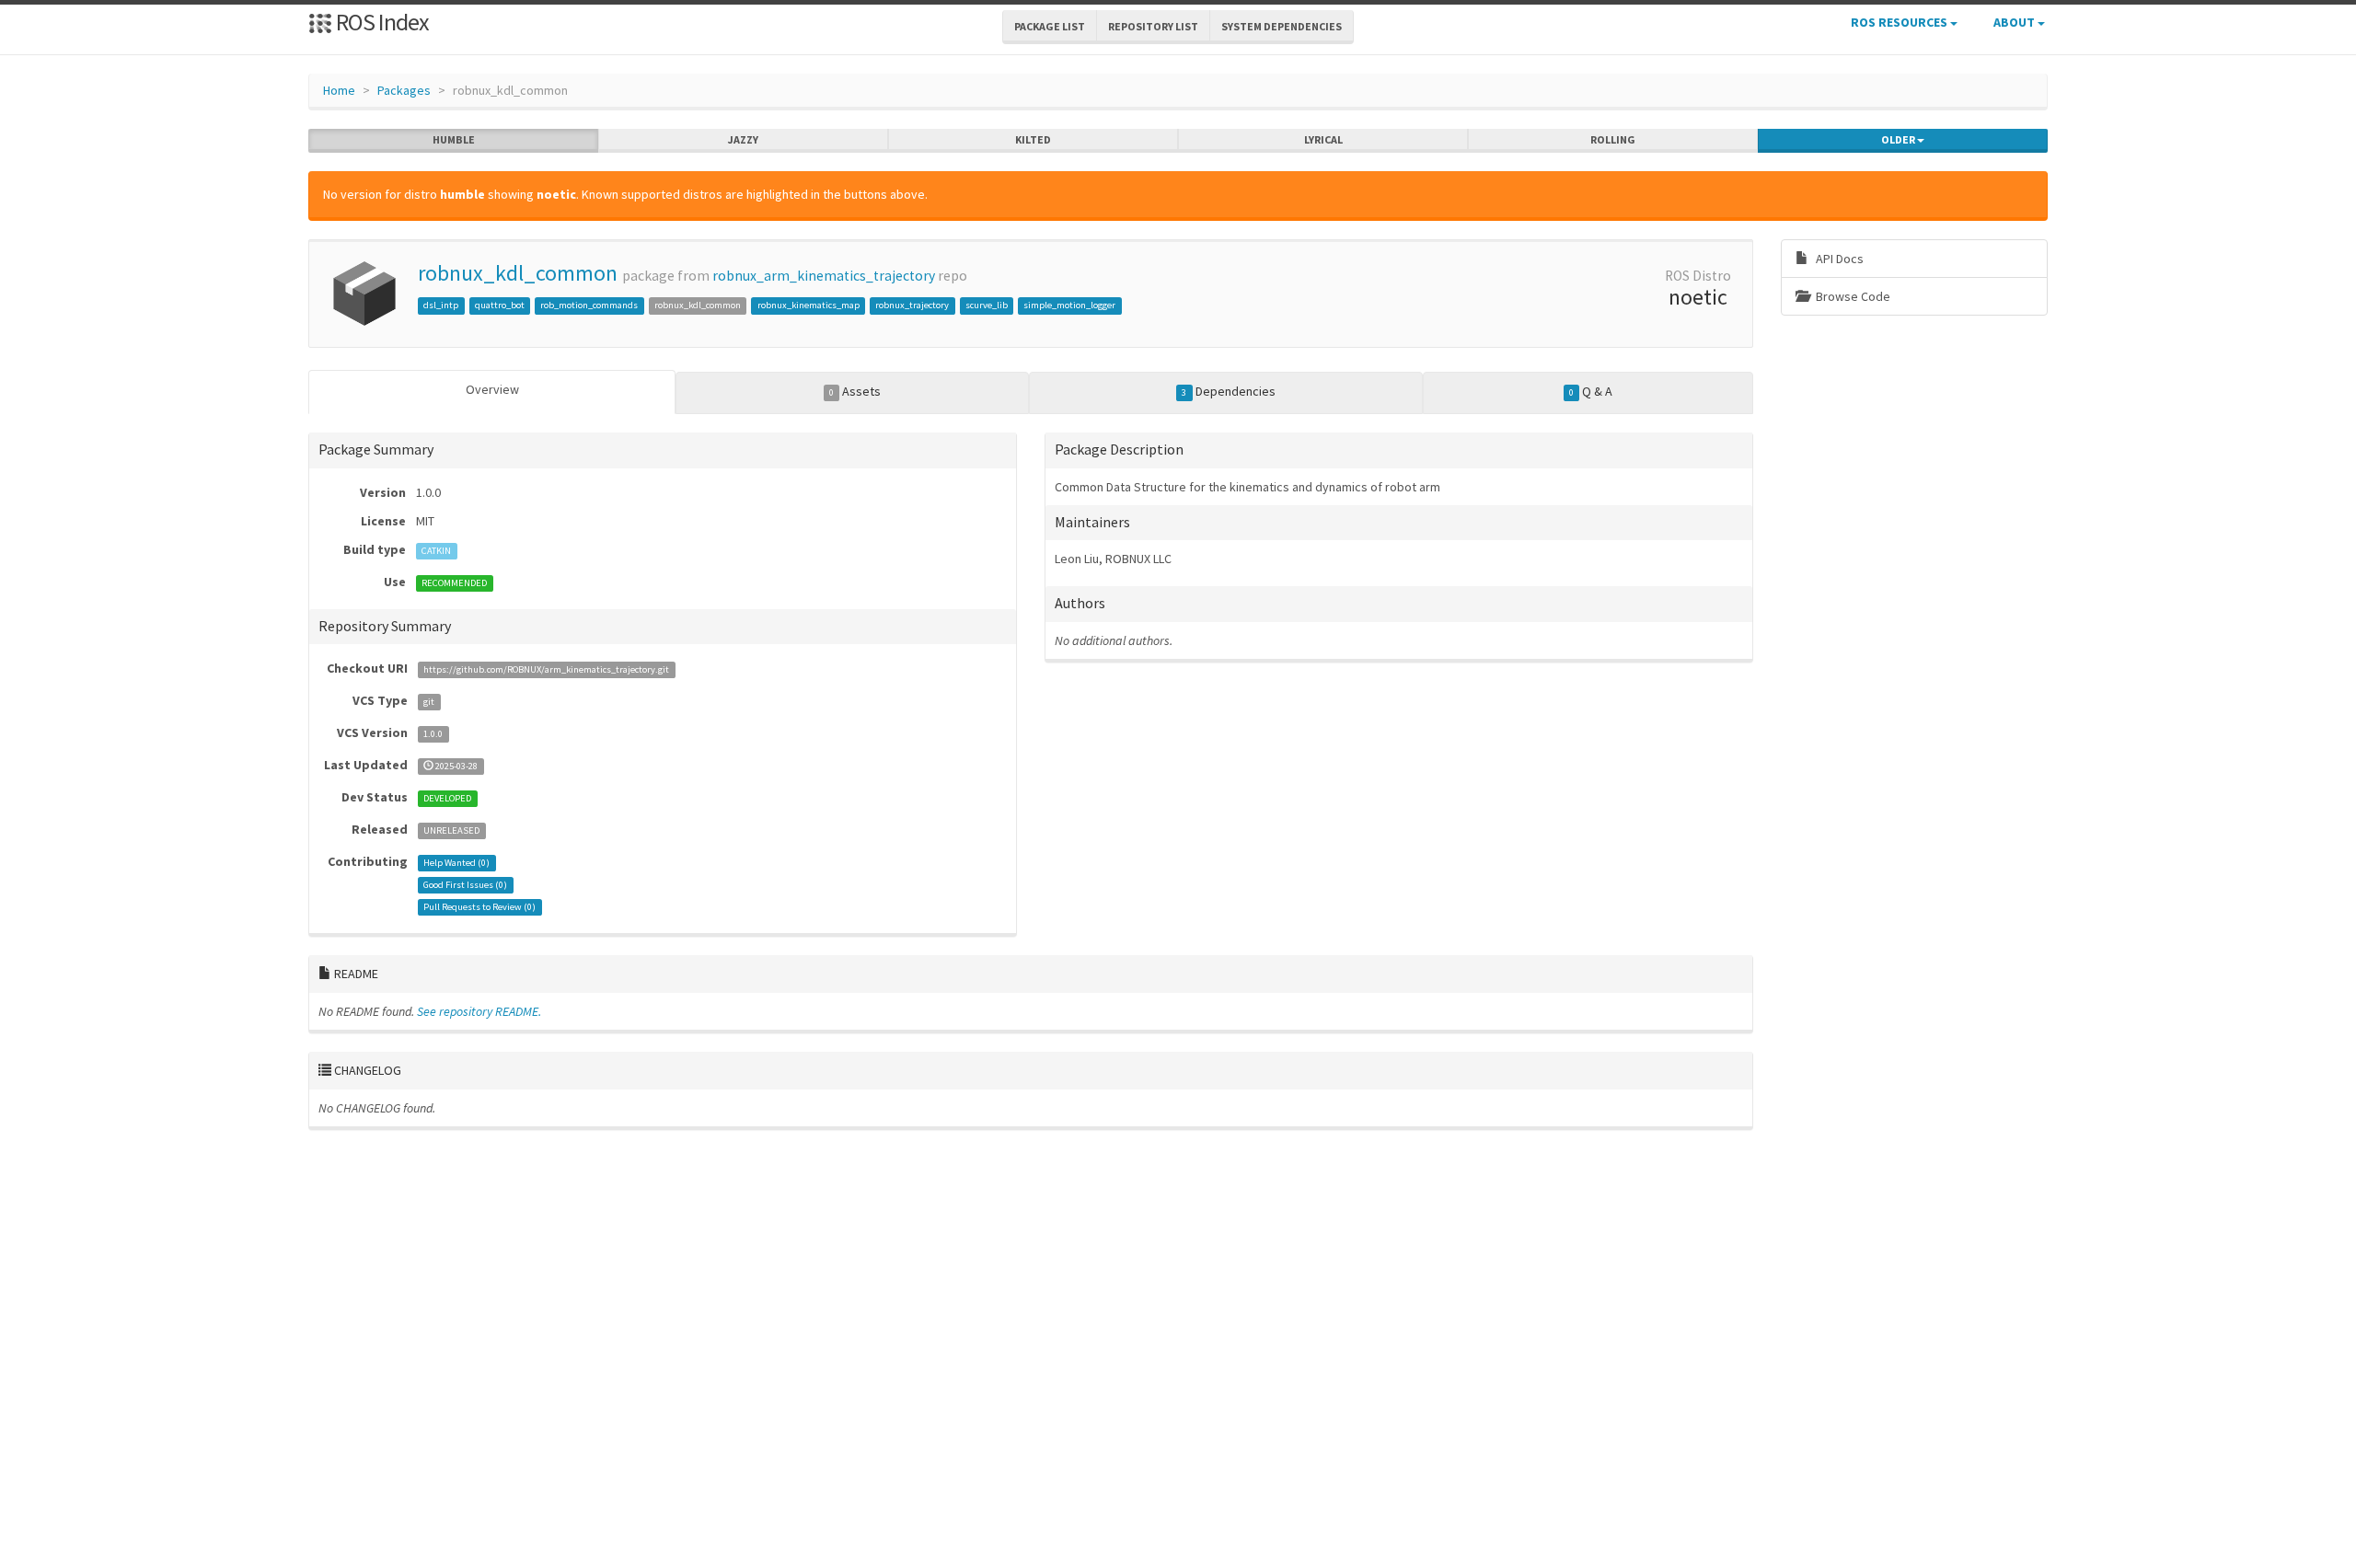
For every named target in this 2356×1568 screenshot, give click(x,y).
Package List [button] (1050, 26)
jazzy (743, 139)
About (2015, 22)
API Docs (1838, 259)
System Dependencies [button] (1282, 26)
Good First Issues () (465, 885)
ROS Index (381, 22)
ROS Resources (1900, 22)
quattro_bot (500, 305)
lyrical (1323, 139)
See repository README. (479, 1011)
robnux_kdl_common (518, 273)
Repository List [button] (1153, 26)
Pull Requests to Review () (479, 907)
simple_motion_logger (1069, 305)
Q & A (1591, 391)
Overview (492, 389)
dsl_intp (441, 305)
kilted (1033, 139)
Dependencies (1228, 391)
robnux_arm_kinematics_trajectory (824, 276)
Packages (404, 90)
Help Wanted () (456, 863)
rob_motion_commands (589, 305)
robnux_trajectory (912, 305)
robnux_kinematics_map (808, 305)
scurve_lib (987, 305)
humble (454, 139)
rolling (1613, 139)
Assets (855, 391)
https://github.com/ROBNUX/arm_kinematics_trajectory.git (546, 669)
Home (339, 90)
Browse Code (1852, 296)
